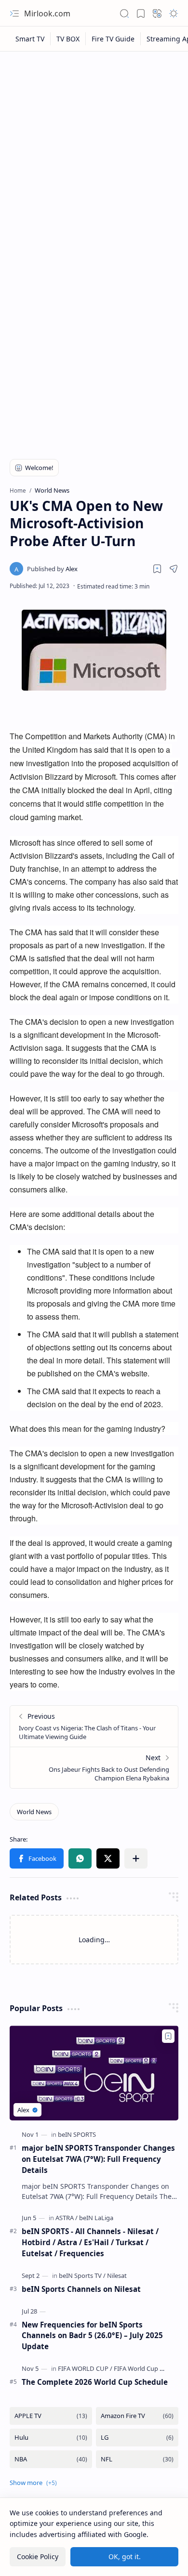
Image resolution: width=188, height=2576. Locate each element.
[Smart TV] (30, 39)
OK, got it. (125, 2556)
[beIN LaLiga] (96, 2218)
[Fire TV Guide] (113, 39)
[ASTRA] (67, 2218)
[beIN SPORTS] (77, 2134)
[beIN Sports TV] (82, 2275)
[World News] (34, 1812)
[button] (14, 13)
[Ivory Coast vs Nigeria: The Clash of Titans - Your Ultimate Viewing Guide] (94, 1726)
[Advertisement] (94, 155)
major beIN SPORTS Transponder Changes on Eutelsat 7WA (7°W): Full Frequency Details (98, 2159)
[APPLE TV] (51, 2416)
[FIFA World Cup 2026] (143, 2368)
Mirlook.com (47, 13)
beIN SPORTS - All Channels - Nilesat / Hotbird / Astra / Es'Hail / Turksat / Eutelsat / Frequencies (90, 2242)
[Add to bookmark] (168, 2036)
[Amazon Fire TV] (137, 2416)
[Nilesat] (117, 2275)
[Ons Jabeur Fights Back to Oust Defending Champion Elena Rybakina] (94, 1767)
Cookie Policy (38, 2556)
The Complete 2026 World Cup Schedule (95, 2382)
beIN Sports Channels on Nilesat (81, 2289)
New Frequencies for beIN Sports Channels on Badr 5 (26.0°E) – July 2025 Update (92, 2336)
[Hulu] (51, 2438)
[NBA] (51, 2459)
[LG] (137, 2438)
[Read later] (157, 569)
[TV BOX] (68, 39)
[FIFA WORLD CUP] (85, 2368)
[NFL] (137, 2459)
